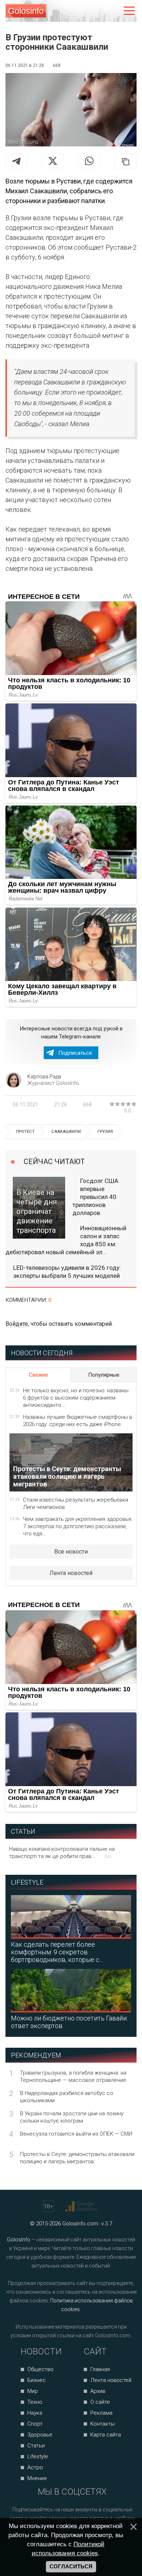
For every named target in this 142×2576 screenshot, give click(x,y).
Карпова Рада (44, 1077)
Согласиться (71, 2567)
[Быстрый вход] (114, 11)
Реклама (101, 2413)
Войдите (17, 1324)
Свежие (38, 1375)
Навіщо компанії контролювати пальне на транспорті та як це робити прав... (62, 1853)
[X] (53, 161)
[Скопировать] (126, 161)
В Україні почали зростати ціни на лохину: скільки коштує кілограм (72, 2117)
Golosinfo (26, 11)
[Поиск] (99, 11)
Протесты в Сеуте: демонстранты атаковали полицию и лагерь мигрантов (77, 2158)
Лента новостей (71, 1573)
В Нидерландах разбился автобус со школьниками (67, 2097)
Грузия (105, 1132)
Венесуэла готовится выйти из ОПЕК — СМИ (76, 2134)
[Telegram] (16, 161)
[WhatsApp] (89, 161)
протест (25, 1132)
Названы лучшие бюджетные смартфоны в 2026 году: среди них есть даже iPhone (78, 1421)
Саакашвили (66, 1132)
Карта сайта (106, 2435)
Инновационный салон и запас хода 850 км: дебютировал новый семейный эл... (66, 1240)
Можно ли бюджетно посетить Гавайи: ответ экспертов (69, 2022)
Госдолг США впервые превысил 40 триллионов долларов (95, 1197)
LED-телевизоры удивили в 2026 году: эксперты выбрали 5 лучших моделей (67, 1272)
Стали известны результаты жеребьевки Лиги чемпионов (76, 1503)
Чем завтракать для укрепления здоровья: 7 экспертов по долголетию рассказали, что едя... (78, 1526)
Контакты (102, 2424)
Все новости (71, 1552)
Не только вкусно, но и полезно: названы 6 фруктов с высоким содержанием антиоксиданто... (76, 1398)
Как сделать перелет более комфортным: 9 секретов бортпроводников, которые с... (57, 1952)
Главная (100, 2369)
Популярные (104, 1375)
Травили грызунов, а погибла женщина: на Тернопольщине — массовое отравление (73, 2076)
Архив (98, 2391)
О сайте (100, 2402)
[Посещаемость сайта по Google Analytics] (82, 2206)
